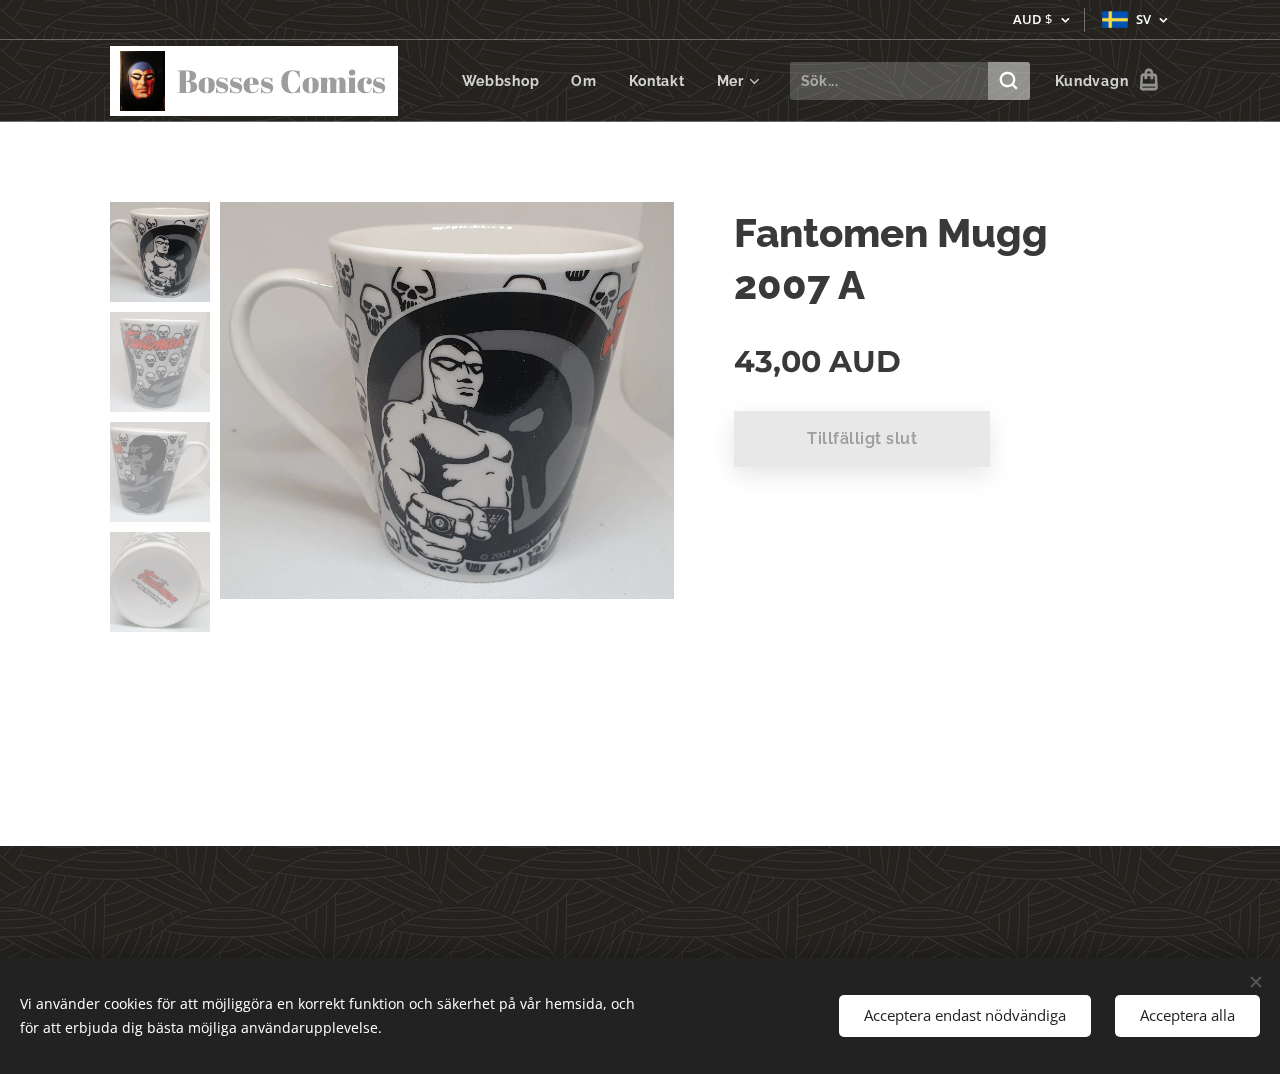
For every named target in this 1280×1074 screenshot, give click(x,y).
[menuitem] (506, 81)
